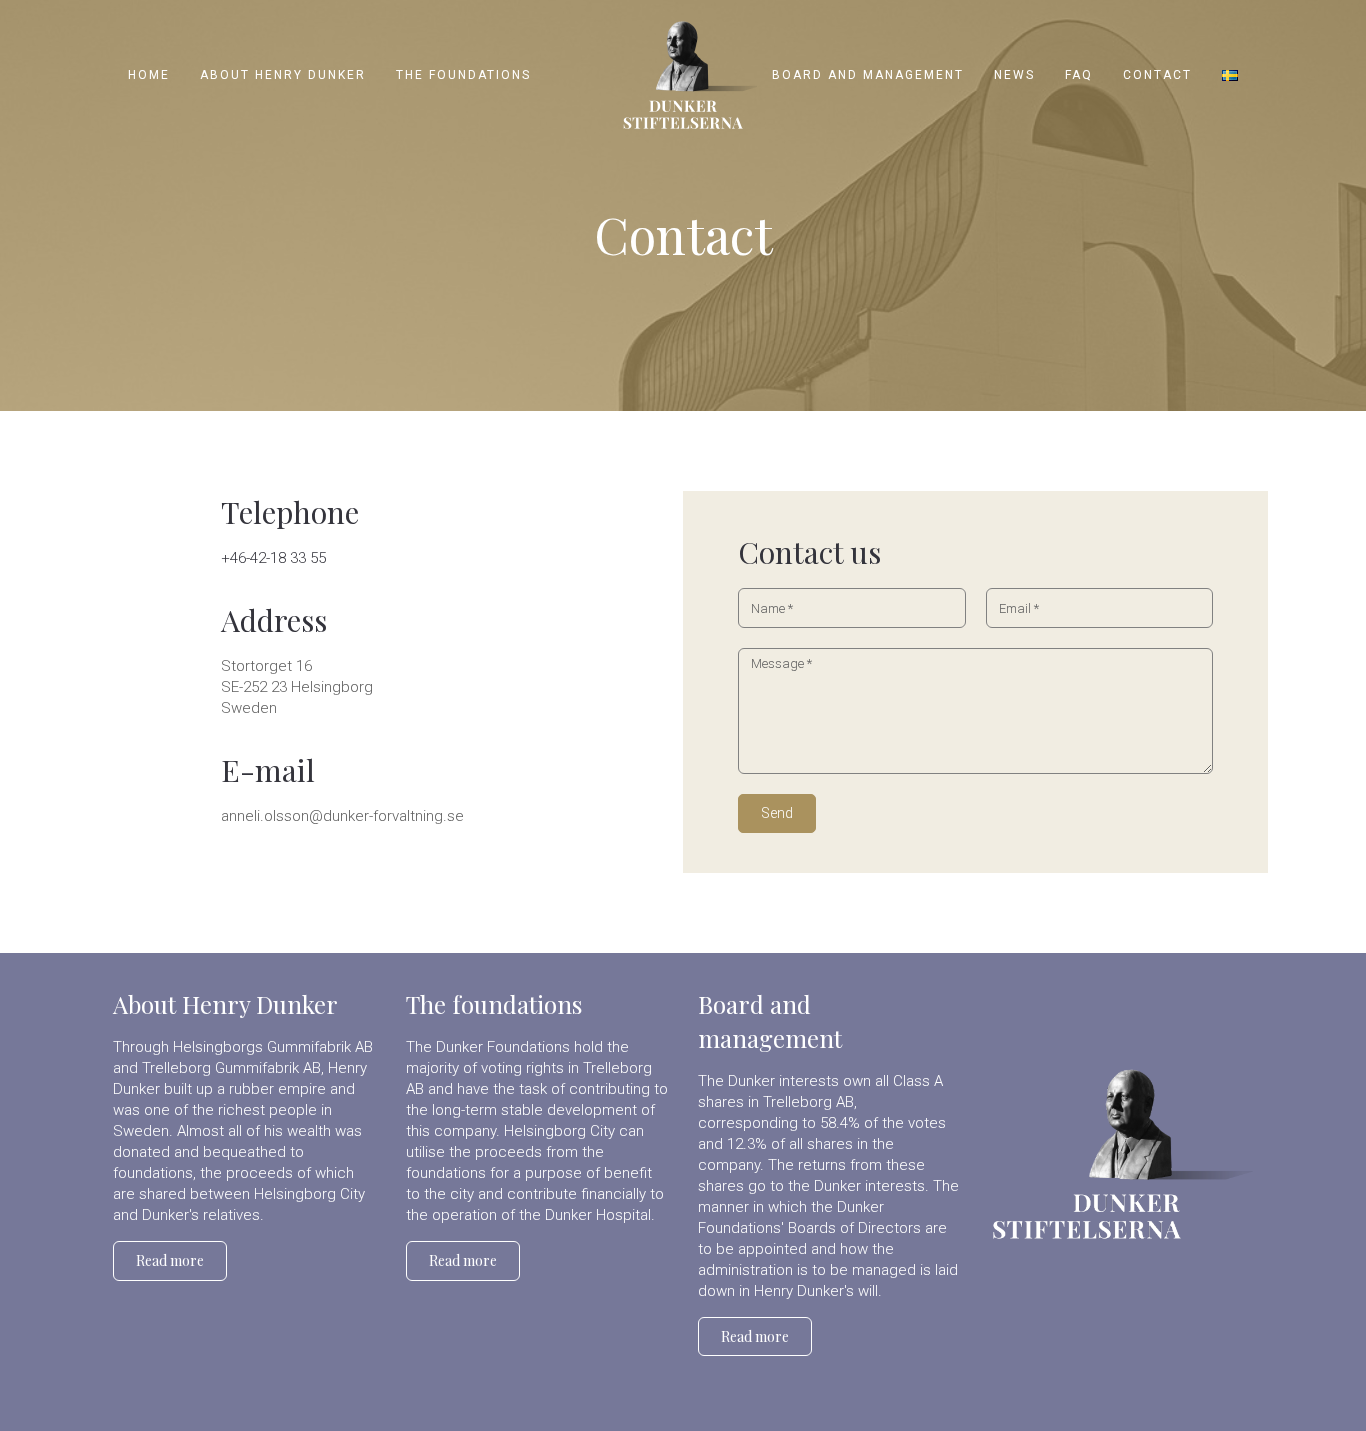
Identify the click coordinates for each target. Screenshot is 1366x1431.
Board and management (868, 75)
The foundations (494, 1004)
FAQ (1079, 75)
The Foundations (463, 75)
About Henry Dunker (283, 75)
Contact (1157, 75)
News (1014, 75)
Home (149, 75)
